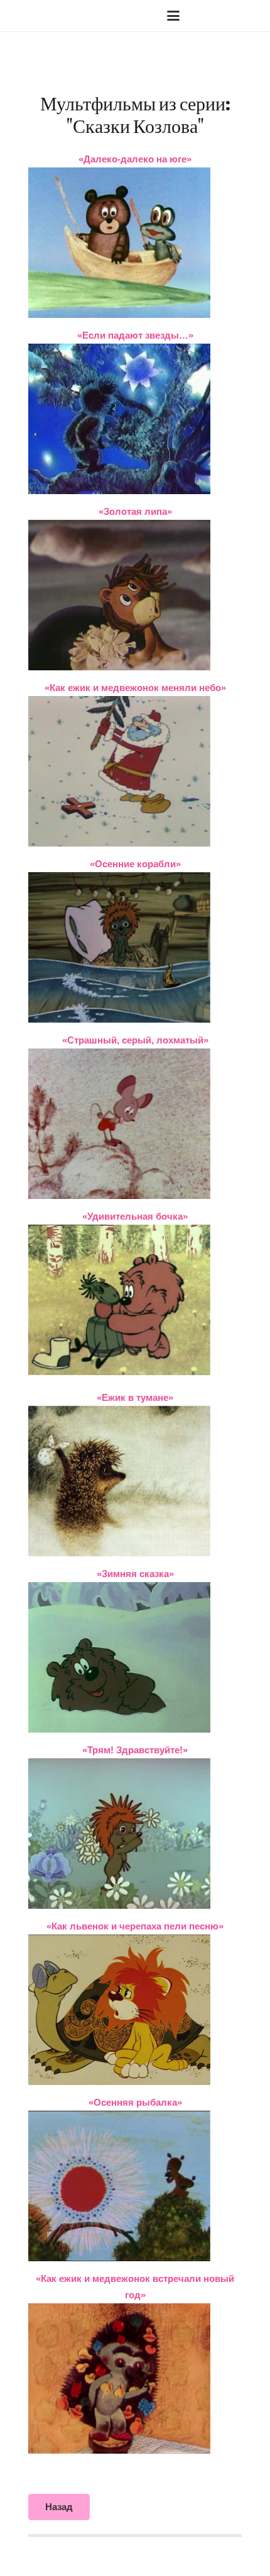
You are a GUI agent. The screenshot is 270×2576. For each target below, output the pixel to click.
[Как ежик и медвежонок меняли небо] (135, 771)
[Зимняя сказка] (135, 1657)
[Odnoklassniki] (251, 16)
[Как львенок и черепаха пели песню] (135, 2010)
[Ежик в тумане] (135, 1481)
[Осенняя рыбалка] (135, 2186)
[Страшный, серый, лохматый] (135, 1124)
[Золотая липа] (135, 595)
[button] (50, 16)
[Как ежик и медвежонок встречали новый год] (135, 2378)
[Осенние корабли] (135, 948)
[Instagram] (230, 16)
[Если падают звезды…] (135, 419)
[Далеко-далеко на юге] (135, 243)
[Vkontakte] (210, 16)
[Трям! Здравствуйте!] (135, 1834)
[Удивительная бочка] (135, 1300)
